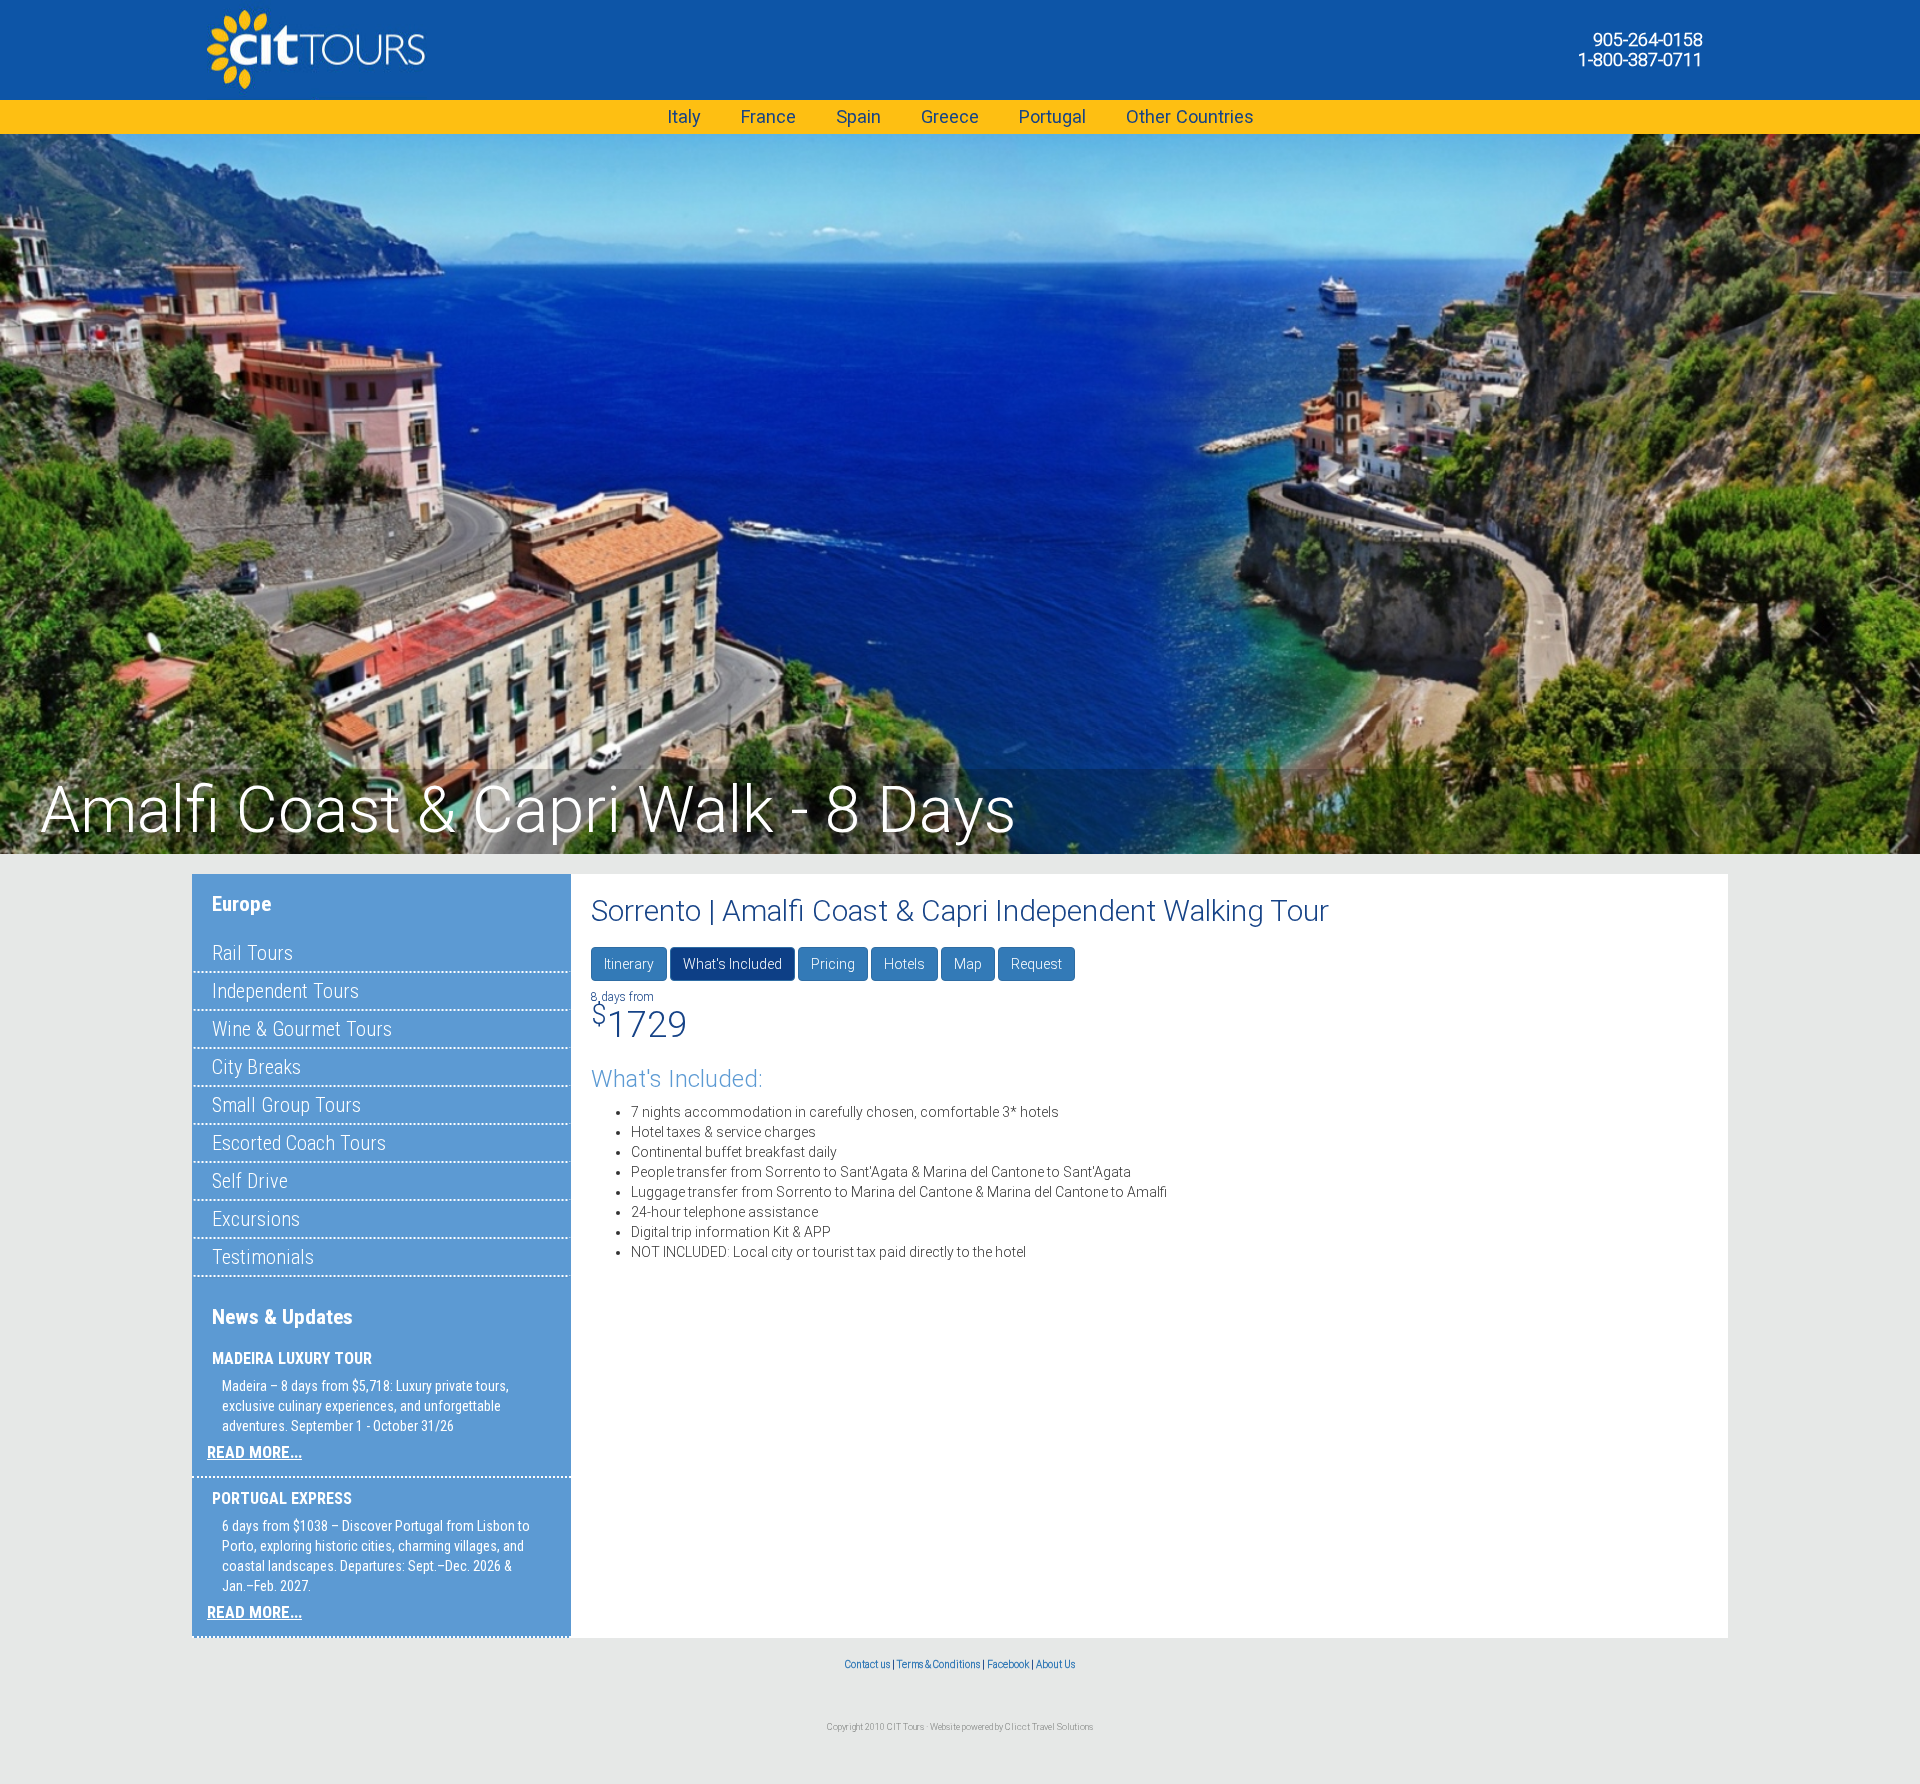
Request (1036, 964)
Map (968, 964)
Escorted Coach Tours (299, 1143)
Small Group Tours (286, 1105)
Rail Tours (252, 953)
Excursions (256, 1219)
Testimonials (263, 1257)
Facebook (1008, 1664)
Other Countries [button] (1190, 116)
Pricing (833, 964)
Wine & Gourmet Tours (302, 1029)
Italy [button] (684, 116)
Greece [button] (950, 116)
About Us (1055, 1664)
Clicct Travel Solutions (1049, 1727)
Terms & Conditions (938, 1664)
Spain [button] (858, 116)
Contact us (867, 1664)
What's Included (732, 964)
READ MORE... (254, 1452)
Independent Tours (285, 991)
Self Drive (250, 1181)
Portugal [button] (1052, 116)
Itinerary (629, 964)
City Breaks (256, 1067)
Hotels (904, 964)
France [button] (768, 116)
